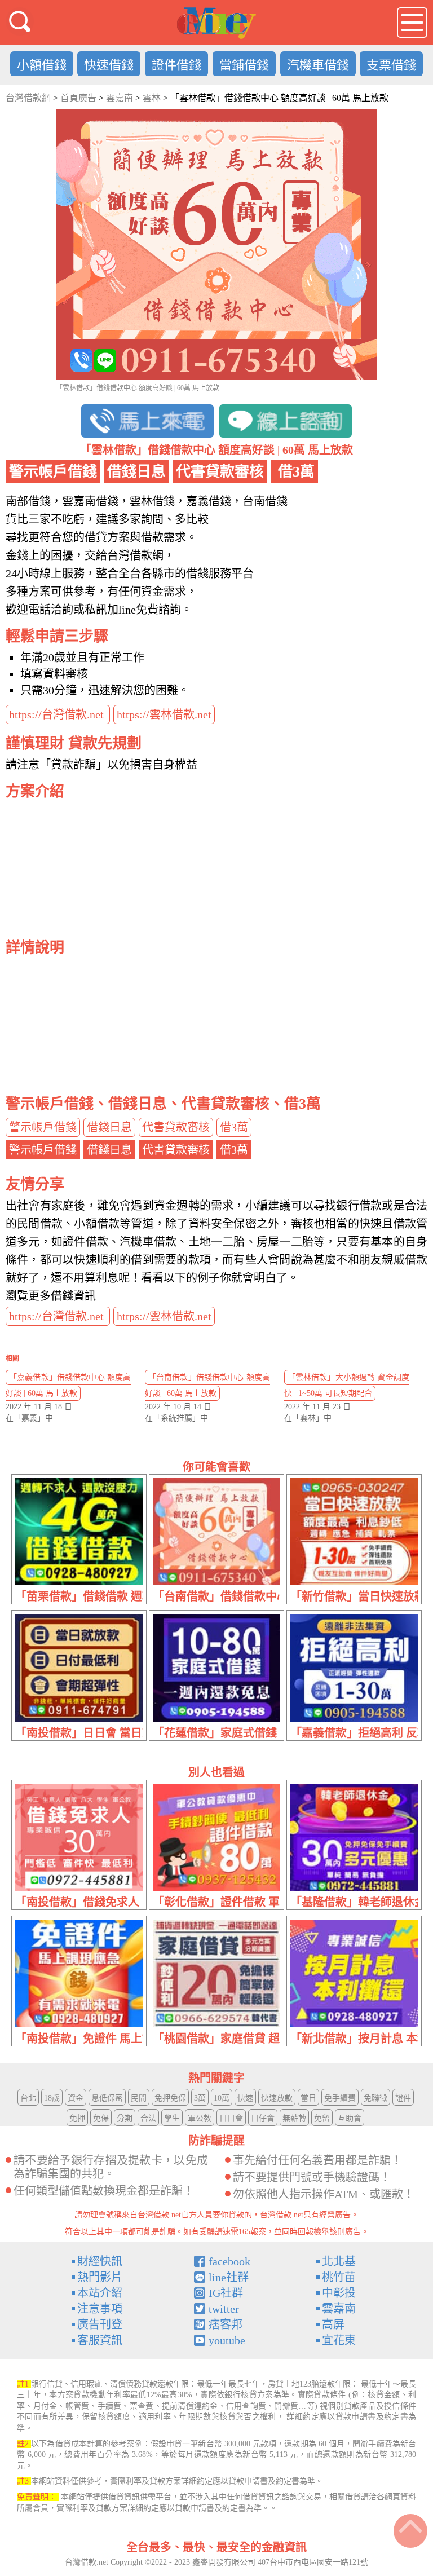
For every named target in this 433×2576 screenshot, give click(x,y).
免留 (322, 2118)
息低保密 (107, 2098)
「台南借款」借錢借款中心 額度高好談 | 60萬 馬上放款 (207, 1385)
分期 (125, 2118)
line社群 (229, 2277)
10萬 (222, 2098)
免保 (101, 2118)
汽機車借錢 (318, 65)
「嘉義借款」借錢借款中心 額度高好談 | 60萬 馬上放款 (68, 1385)
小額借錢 (42, 65)
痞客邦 (226, 2324)
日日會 (231, 2118)
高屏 (333, 2324)
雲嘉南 (339, 2309)
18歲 (52, 2098)
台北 (28, 2098)
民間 (139, 2098)
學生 (172, 2118)
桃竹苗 (339, 2277)
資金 (76, 2098)
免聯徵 (375, 2098)
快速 (245, 2098)
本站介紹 (100, 2293)
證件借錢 (176, 65)
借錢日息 (109, 1127)
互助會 (350, 2118)
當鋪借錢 (244, 65)
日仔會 (263, 2118)
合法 (148, 2118)
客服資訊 (100, 2340)
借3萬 (234, 1127)
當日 (308, 2098)
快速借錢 (109, 65)
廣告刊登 (100, 2324)
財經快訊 (100, 2261)
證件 (403, 2098)
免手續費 (340, 2098)
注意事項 (100, 2309)
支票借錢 (391, 65)
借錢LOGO (216, 23)
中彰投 (339, 2293)
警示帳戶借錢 (43, 1127)
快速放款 (277, 2098)
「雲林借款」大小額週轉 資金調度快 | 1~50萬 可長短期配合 (347, 1385)
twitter (224, 2309)
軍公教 (200, 2118)
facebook (229, 2261)
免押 (77, 2118)
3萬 (200, 2098)
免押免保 (170, 2098)
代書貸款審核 (176, 1127)
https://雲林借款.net (164, 714)
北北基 (339, 2261)
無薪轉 (294, 2118)
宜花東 (339, 2340)
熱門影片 (100, 2277)
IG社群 (226, 2293)
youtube (227, 2340)
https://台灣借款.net (58, 714)
